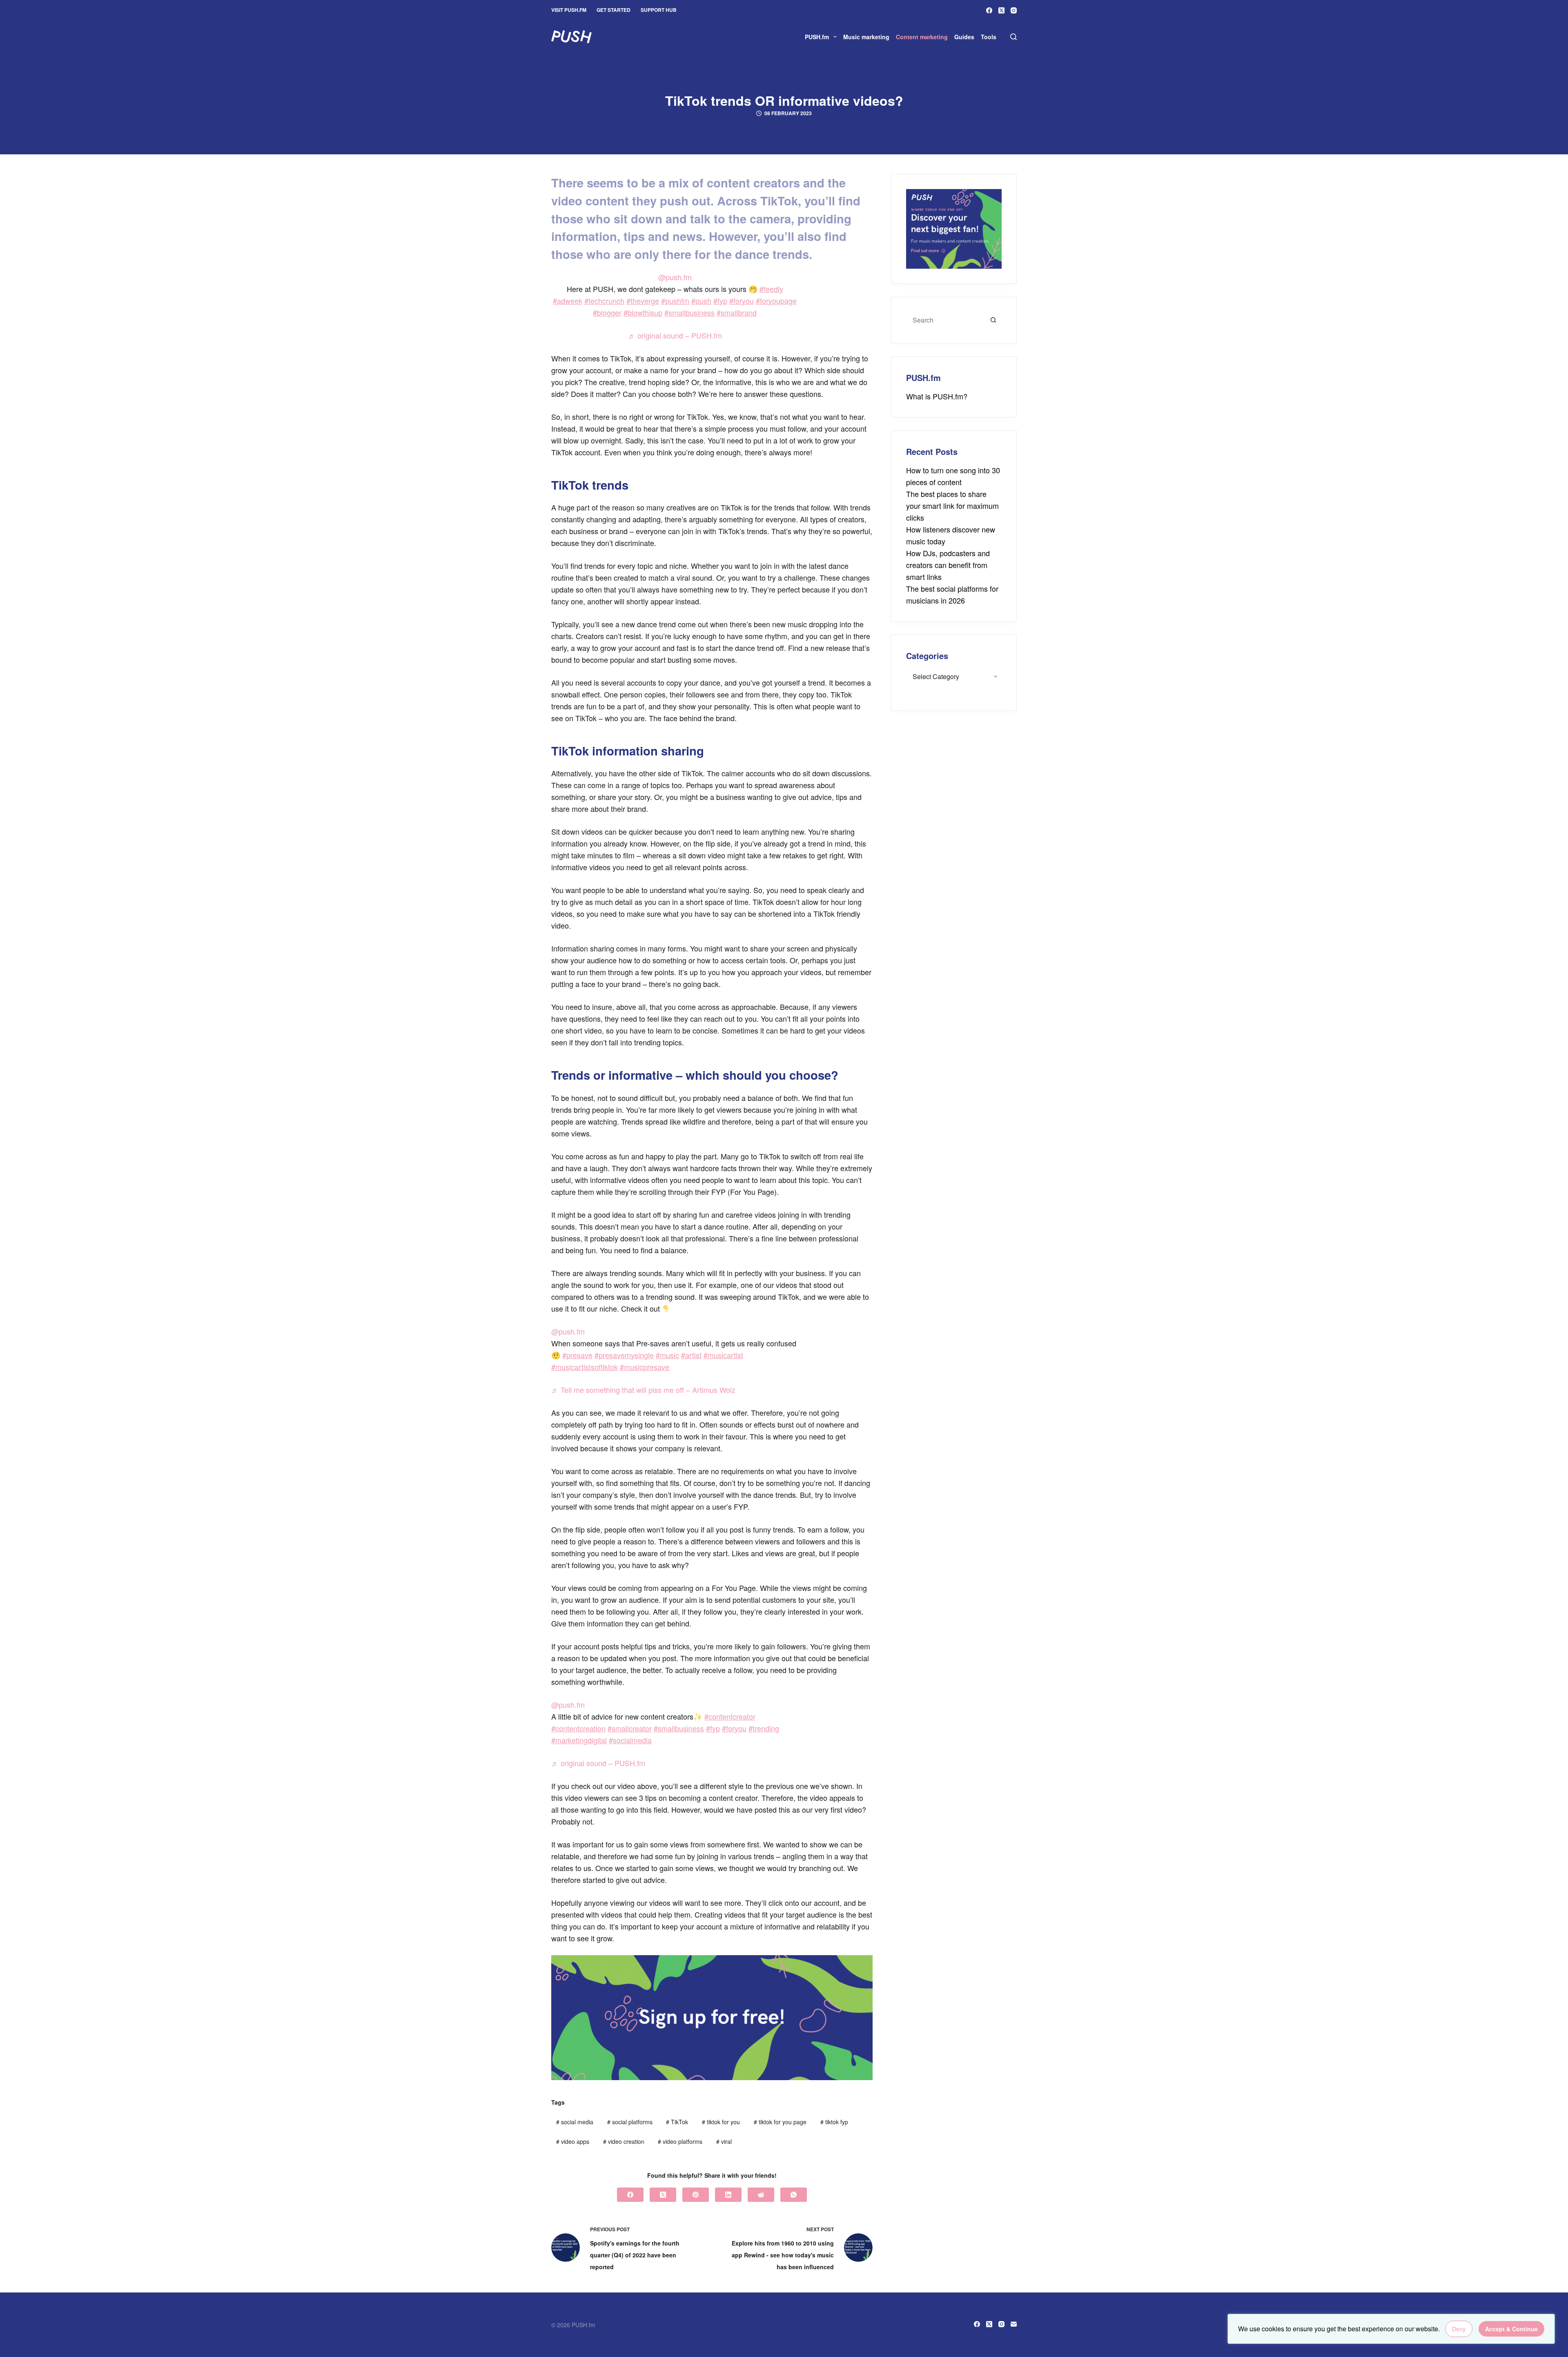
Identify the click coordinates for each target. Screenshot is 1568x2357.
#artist (691, 1355)
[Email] (1014, 2324)
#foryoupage (776, 301)
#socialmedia (630, 1740)
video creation (624, 2141)
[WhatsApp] (794, 2195)
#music (667, 1355)
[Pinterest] (696, 2195)
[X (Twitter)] (1001, 10)
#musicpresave (645, 1367)
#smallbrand (737, 312)
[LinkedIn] (728, 2195)
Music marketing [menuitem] (866, 37)
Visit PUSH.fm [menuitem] (569, 10)
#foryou (742, 301)
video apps (573, 2141)
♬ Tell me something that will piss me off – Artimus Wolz (643, 1390)
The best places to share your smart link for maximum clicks (952, 506)
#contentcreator (730, 1716)
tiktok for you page (780, 2122)
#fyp (720, 301)
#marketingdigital (579, 1740)
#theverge (643, 301)
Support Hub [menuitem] (659, 10)
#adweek (568, 301)
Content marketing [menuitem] (922, 37)
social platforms (630, 2122)
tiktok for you (721, 2122)
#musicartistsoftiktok (585, 1367)
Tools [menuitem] (989, 37)
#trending (764, 1728)
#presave (577, 1355)
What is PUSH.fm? (937, 396)
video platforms (680, 2141)
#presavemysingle (624, 1355)
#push (701, 301)
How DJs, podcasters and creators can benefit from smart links (948, 565)
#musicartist (723, 1355)
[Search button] (993, 320)
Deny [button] (1459, 2329)
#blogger (607, 312)
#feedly (771, 289)
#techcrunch (604, 301)
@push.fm (675, 277)
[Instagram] (1014, 10)
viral (724, 2141)
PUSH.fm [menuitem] (817, 37)
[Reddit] (761, 2195)
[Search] (1013, 37)
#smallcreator (630, 1728)
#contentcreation (578, 1728)
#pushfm (675, 301)
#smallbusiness (689, 312)
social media (575, 2122)
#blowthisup (643, 312)
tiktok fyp (834, 2122)
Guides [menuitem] (964, 37)
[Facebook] (989, 10)
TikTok (677, 2122)
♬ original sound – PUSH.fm (675, 335)
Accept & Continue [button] (1511, 2329)
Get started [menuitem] (614, 10)
